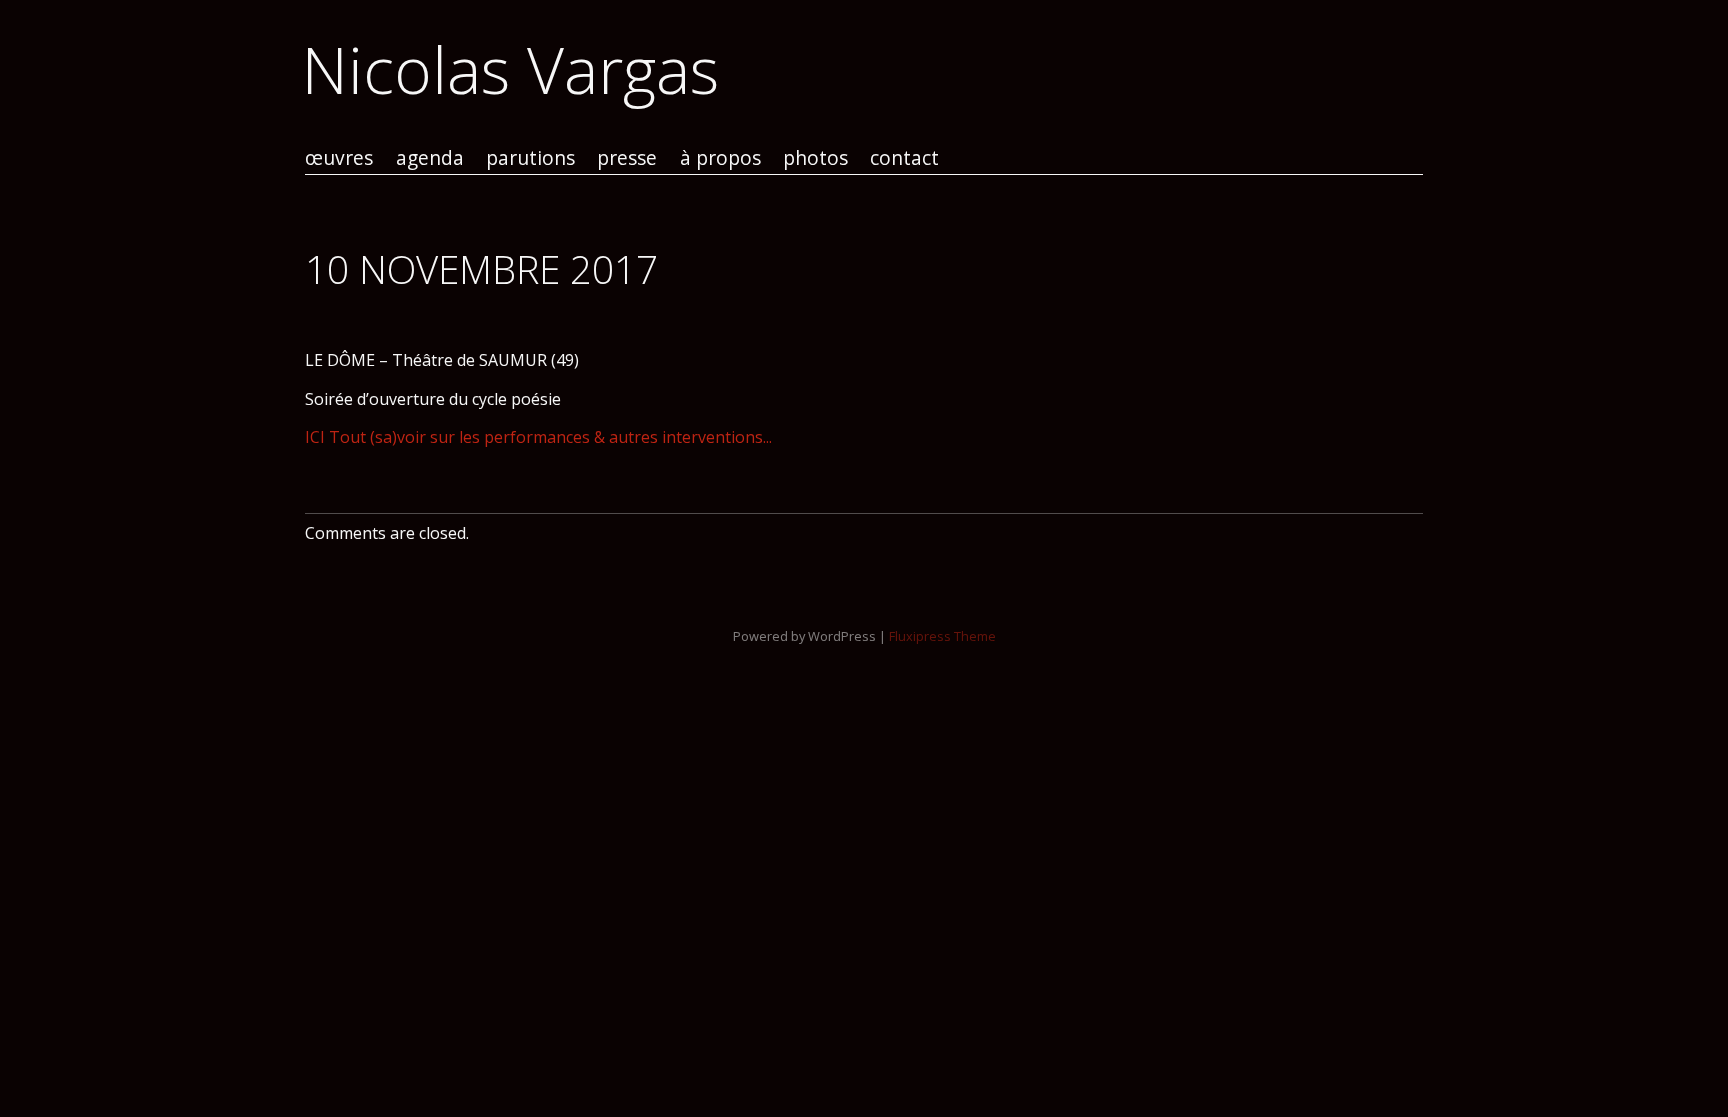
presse (627, 158)
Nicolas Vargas (510, 69)
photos (815, 158)
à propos (720, 158)
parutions (530, 158)
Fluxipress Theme (942, 636)
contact (904, 158)
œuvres (339, 158)
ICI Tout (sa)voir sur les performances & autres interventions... (538, 437)
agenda (430, 158)
